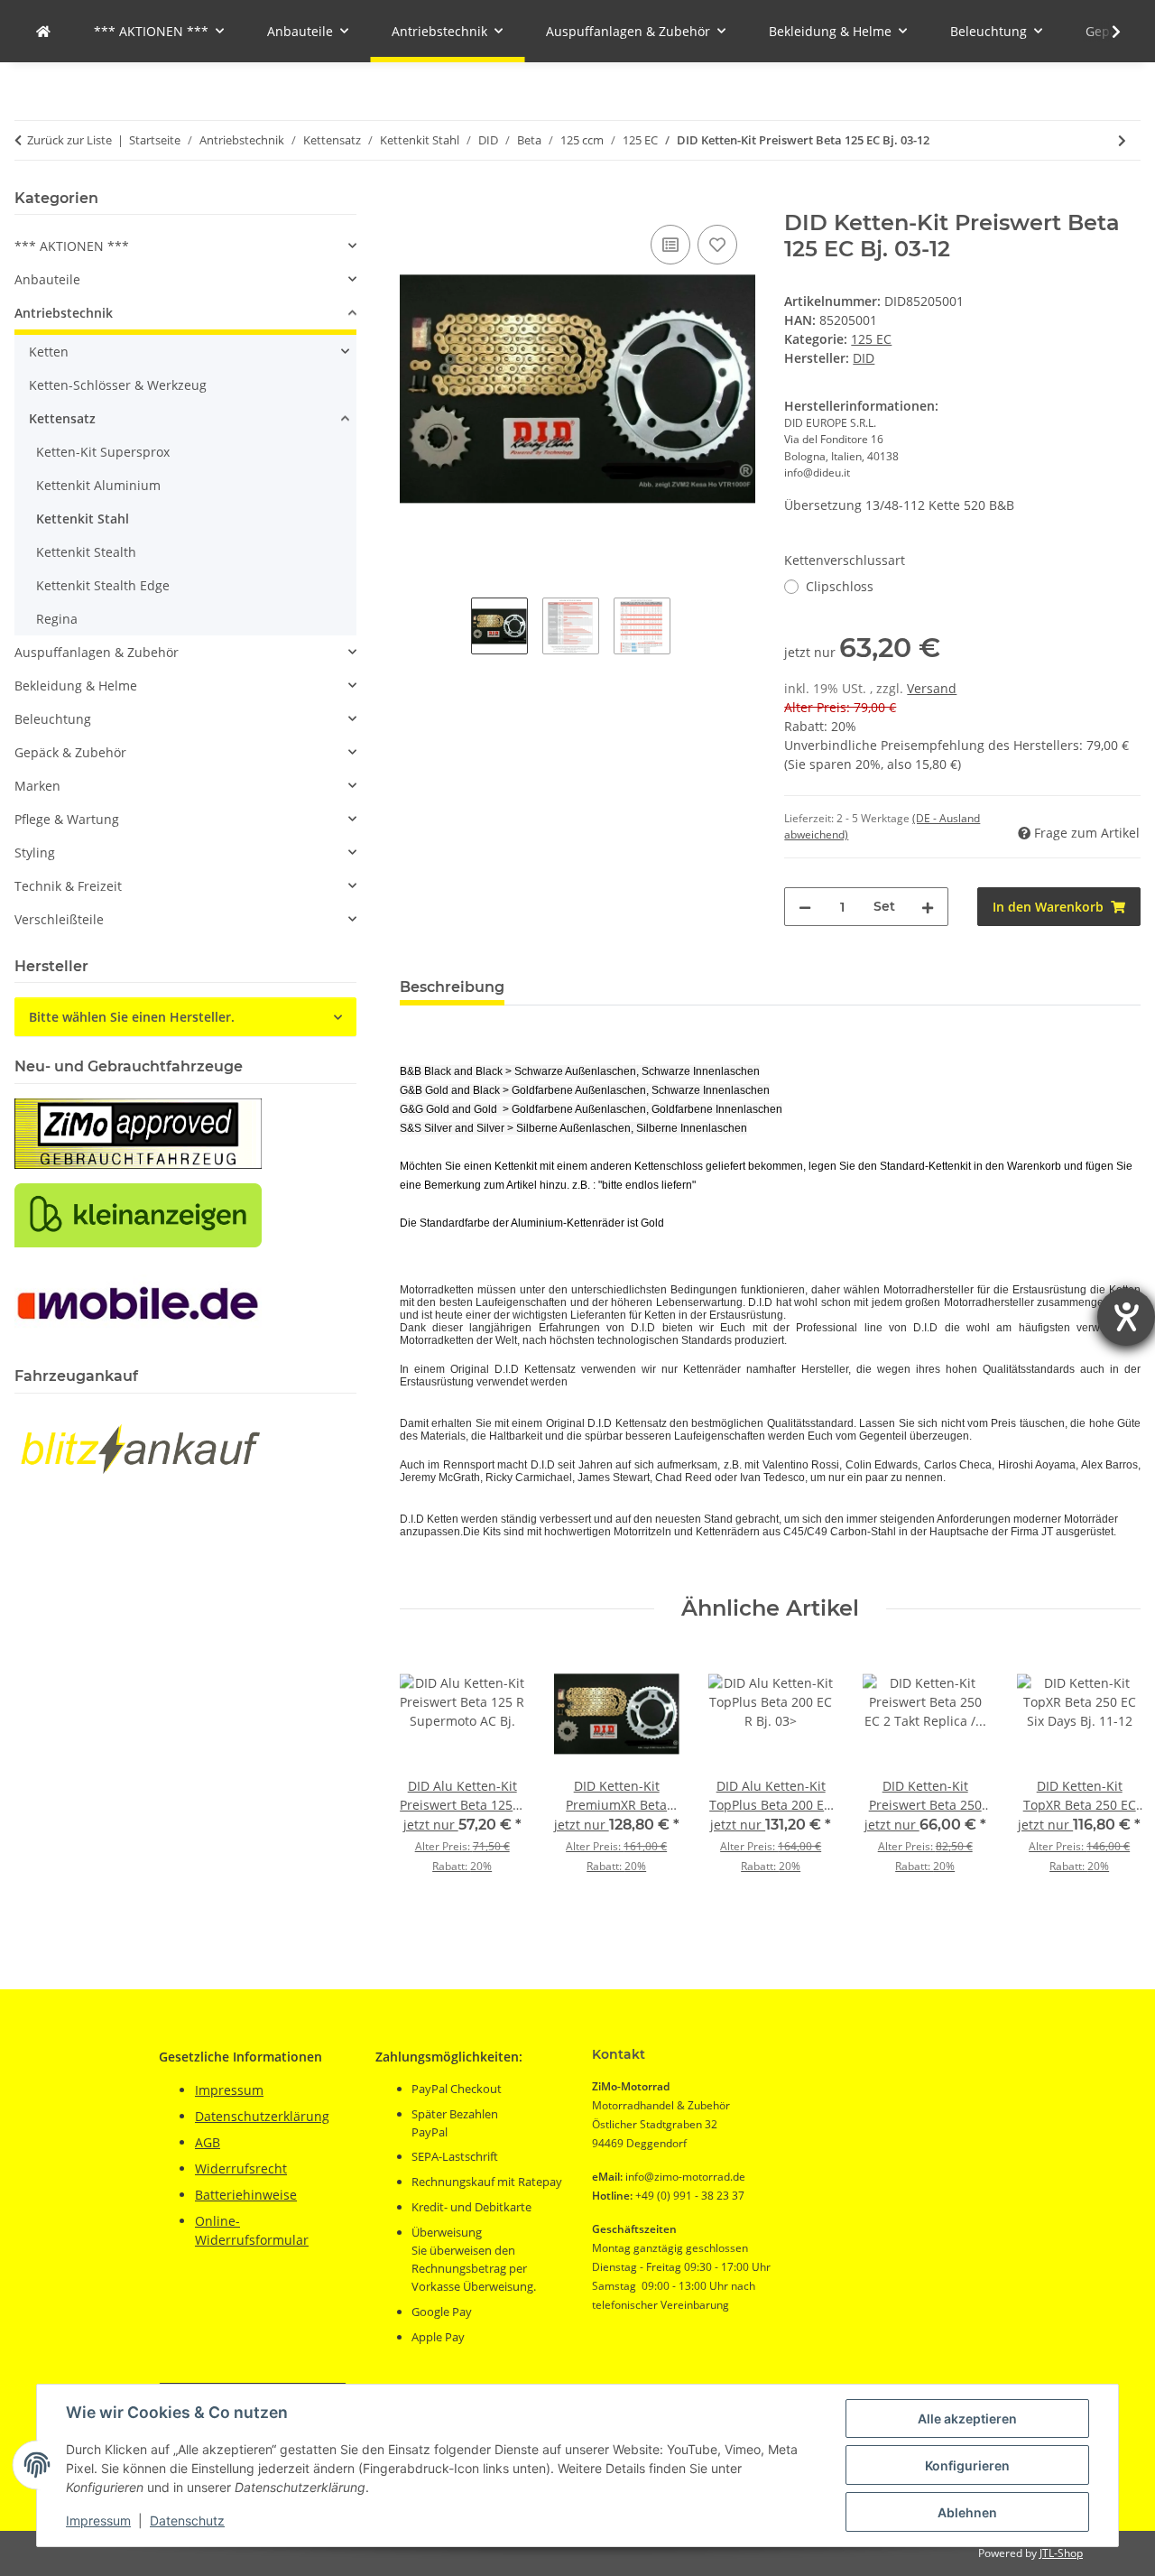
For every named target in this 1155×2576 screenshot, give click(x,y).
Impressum (98, 2520)
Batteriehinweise (246, 2195)
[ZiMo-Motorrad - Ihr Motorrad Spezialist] (43, 31)
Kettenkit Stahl (83, 519)
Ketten (49, 352)
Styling (35, 852)
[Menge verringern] (805, 907)
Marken (37, 786)
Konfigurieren (967, 2465)
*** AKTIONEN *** (72, 246)
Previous (429, 1784)
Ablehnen (967, 2512)
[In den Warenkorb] (414, 200)
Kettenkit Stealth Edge (103, 585)
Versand (932, 688)
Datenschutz (187, 2520)
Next (1111, 1784)
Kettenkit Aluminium (98, 485)
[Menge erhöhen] (928, 907)
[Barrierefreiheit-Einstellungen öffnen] (1126, 1317)
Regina (57, 619)
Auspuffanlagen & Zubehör (97, 652)
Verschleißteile (59, 919)
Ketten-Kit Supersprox (103, 452)
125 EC (871, 339)
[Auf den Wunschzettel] (717, 245)
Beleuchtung (53, 719)
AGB (208, 2142)
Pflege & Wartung (67, 819)
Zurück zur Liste (69, 140)
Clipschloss (840, 586)
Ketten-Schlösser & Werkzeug (118, 385)
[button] (1104, 32)
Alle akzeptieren (967, 2418)
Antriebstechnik (64, 313)
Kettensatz (62, 418)
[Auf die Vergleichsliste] (670, 245)
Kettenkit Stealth (86, 552)
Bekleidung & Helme (76, 686)
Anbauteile (47, 279)
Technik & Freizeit (68, 886)
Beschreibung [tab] (452, 987)
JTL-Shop (1061, 2553)
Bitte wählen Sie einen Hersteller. (132, 1017)
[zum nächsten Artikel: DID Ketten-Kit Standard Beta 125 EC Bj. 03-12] (1122, 140)
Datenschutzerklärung (262, 2116)
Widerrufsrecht (241, 2168)
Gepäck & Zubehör (70, 752)
